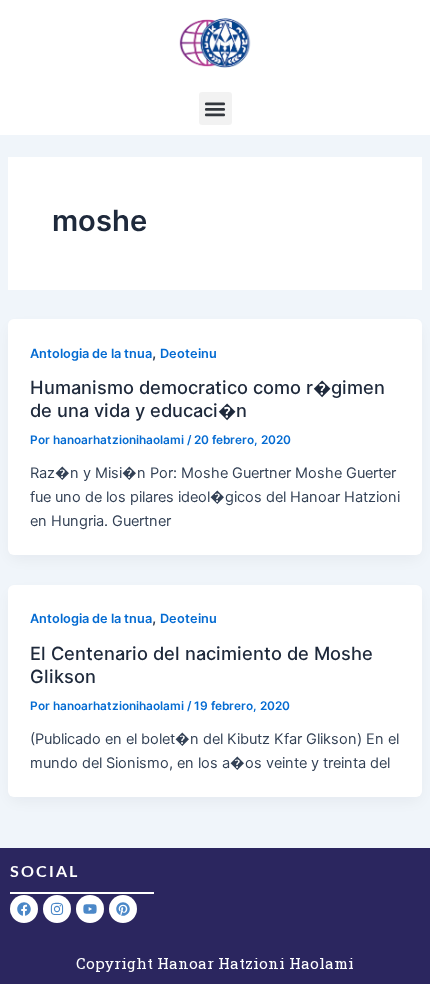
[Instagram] (57, 909)
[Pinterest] (123, 909)
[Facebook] (24, 909)
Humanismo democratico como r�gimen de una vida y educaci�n (207, 398)
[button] (215, 108)
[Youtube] (90, 909)
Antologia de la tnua (91, 353)
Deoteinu (188, 353)
